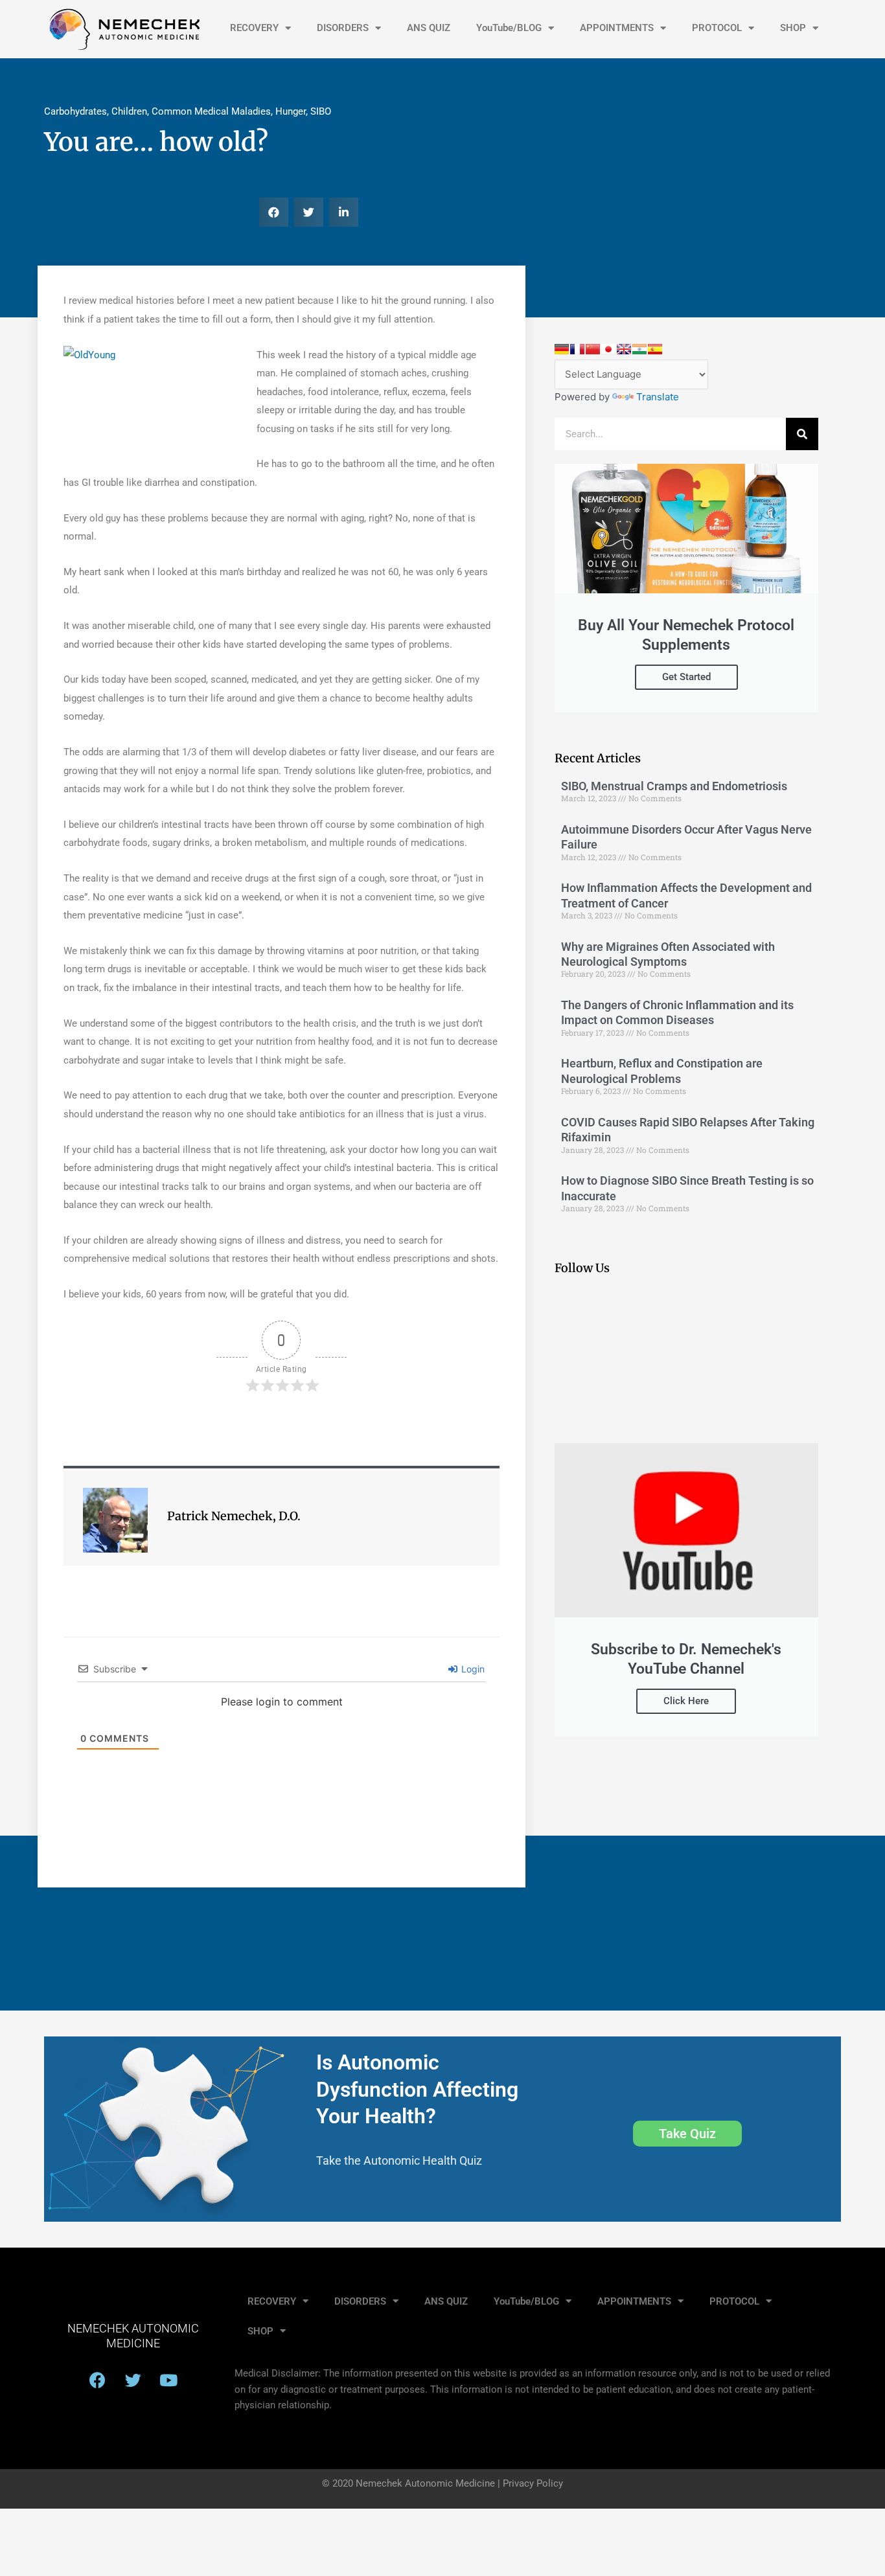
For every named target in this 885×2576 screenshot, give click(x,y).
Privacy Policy (533, 2483)
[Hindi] (639, 349)
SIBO (321, 111)
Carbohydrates (75, 111)
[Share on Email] (15, 396)
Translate (658, 397)
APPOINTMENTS (617, 28)
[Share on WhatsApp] (15, 461)
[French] (577, 349)
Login (472, 1669)
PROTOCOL (717, 28)
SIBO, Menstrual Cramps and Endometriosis (674, 786)
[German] (562, 349)
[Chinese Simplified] (593, 349)
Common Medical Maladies (211, 111)
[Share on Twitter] (15, 428)
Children (129, 111)
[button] (274, 212)
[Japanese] (608, 349)
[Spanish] (655, 349)
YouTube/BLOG (509, 28)
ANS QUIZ (429, 28)
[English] (624, 349)
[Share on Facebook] (15, 363)
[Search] (802, 434)
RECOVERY (254, 28)
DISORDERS (343, 28)
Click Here (686, 1701)
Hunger (291, 111)
